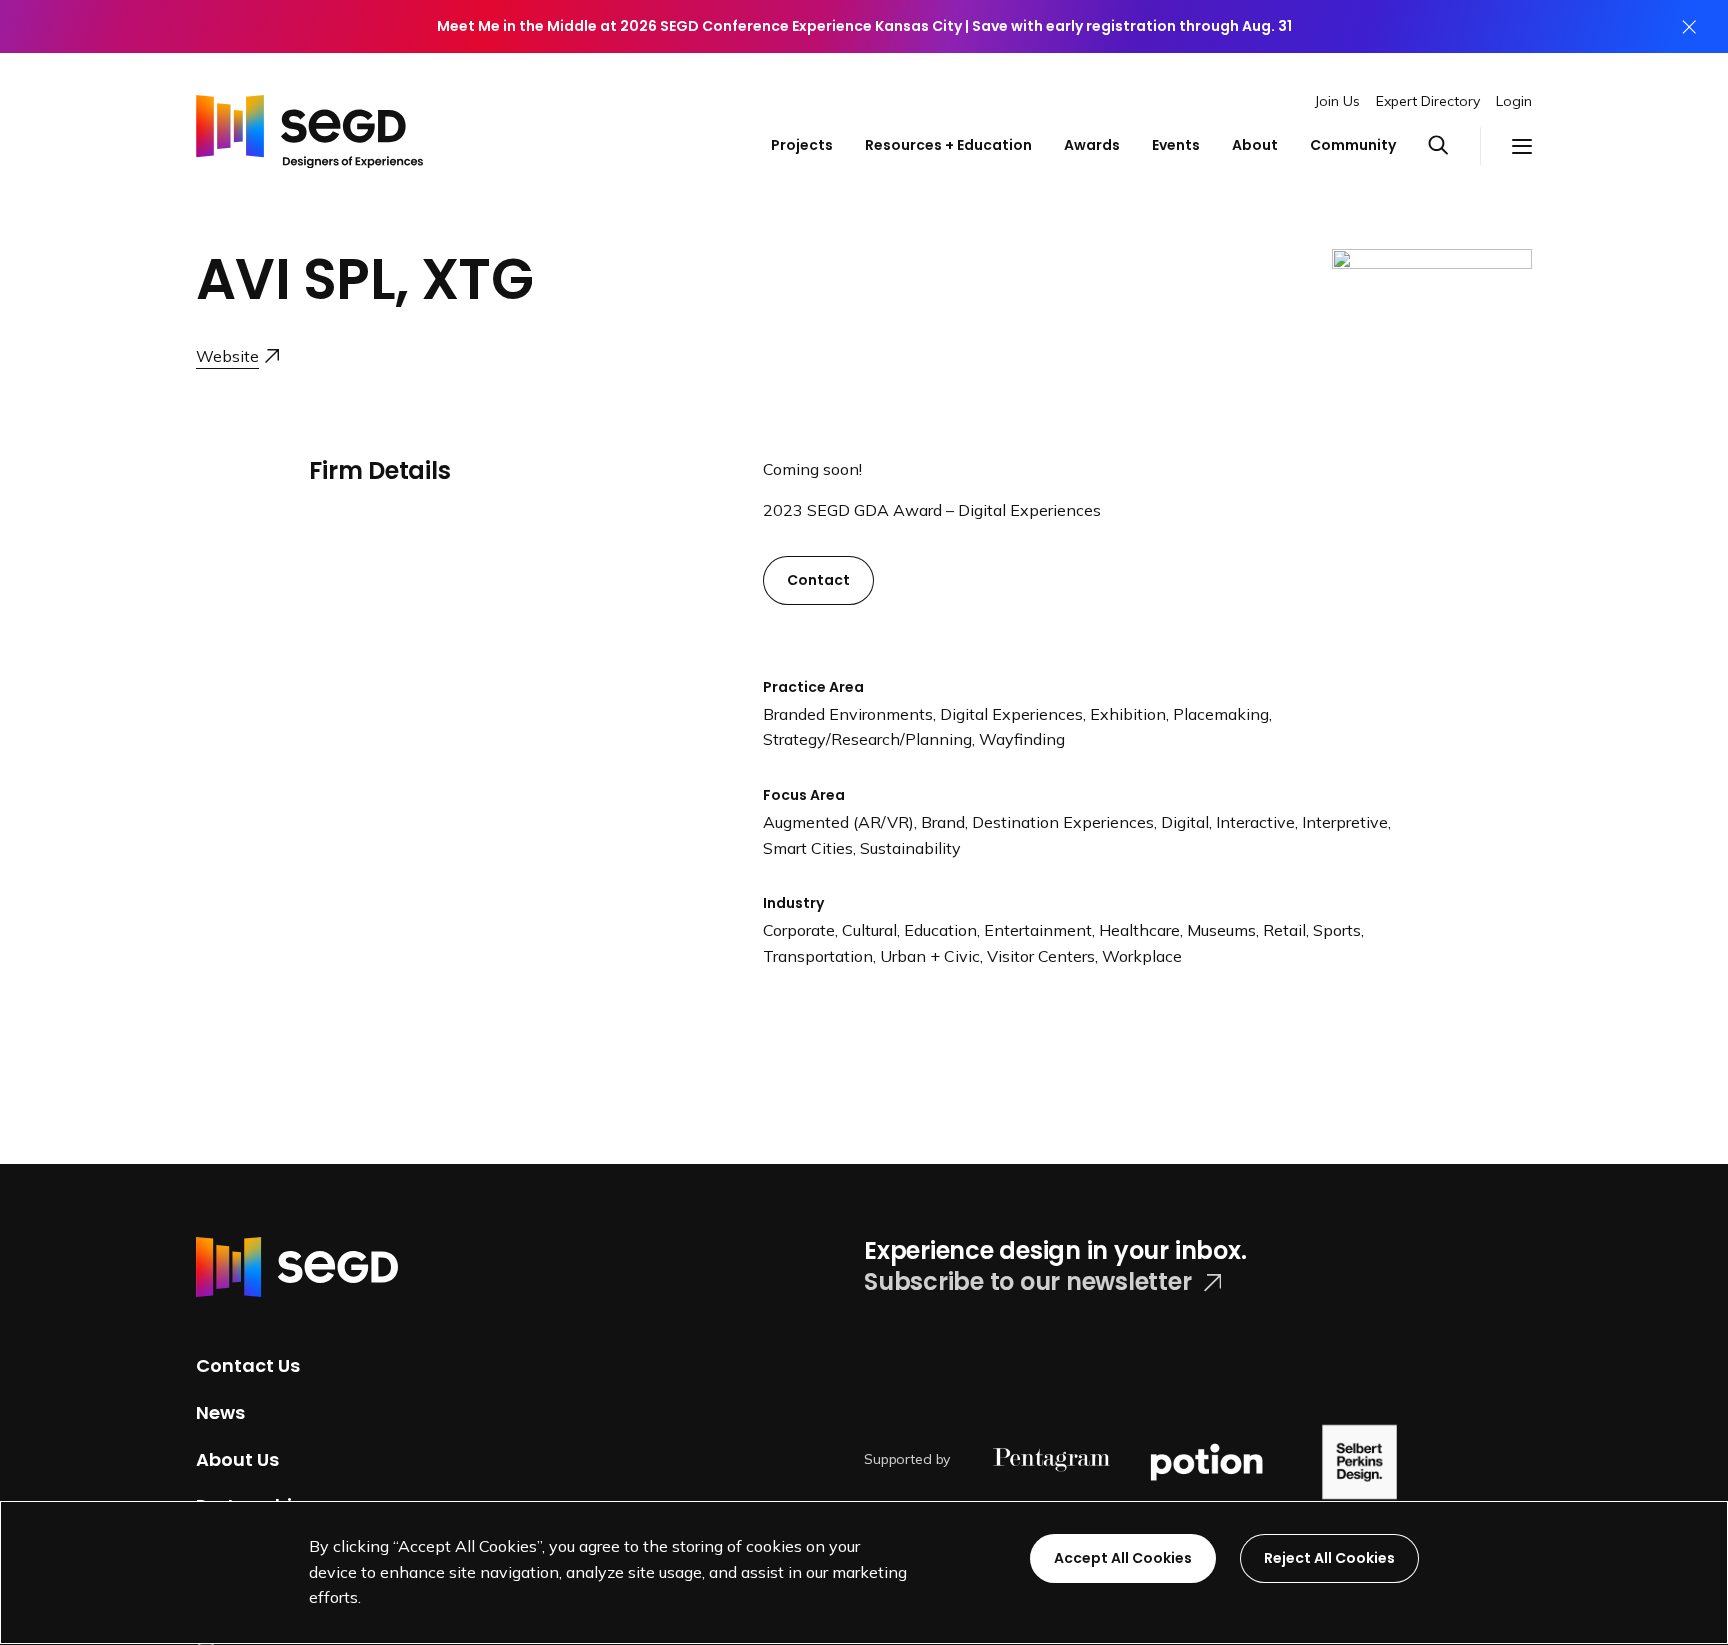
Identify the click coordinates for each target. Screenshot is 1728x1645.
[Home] (309, 126)
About (1255, 145)
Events (1176, 145)
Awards (1092, 145)
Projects (802, 145)
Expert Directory (1428, 101)
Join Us (1337, 101)
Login (1514, 101)
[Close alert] (1689, 26)
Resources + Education (948, 145)
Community (1353, 145)
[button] (1454, 146)
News (220, 1412)
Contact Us (248, 1365)
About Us (237, 1458)
